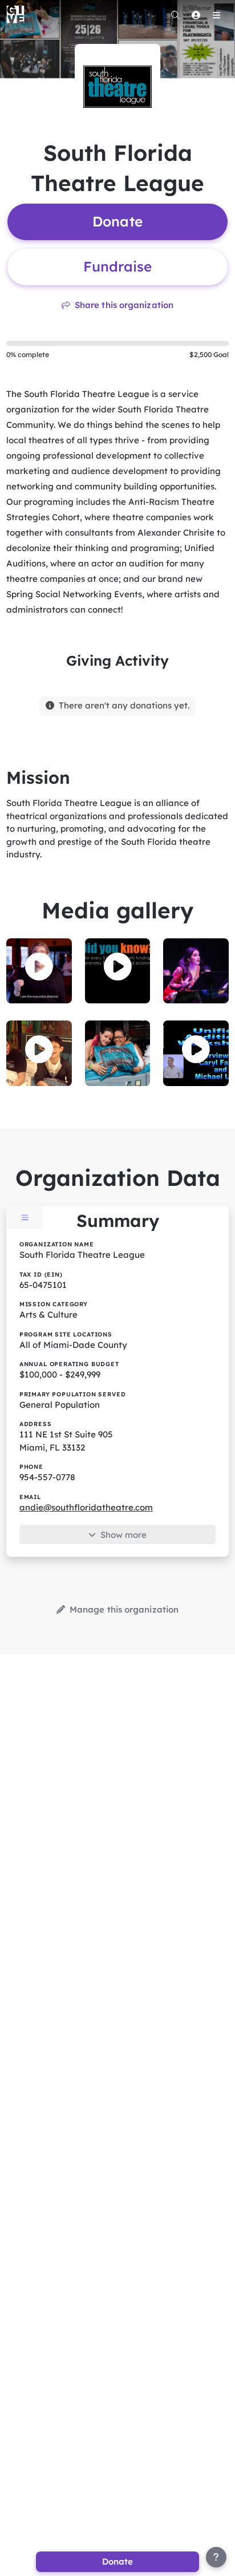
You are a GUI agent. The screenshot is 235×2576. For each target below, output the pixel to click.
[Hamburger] (216, 15)
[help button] (216, 2557)
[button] (39, 967)
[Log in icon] (196, 15)
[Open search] (175, 15)
